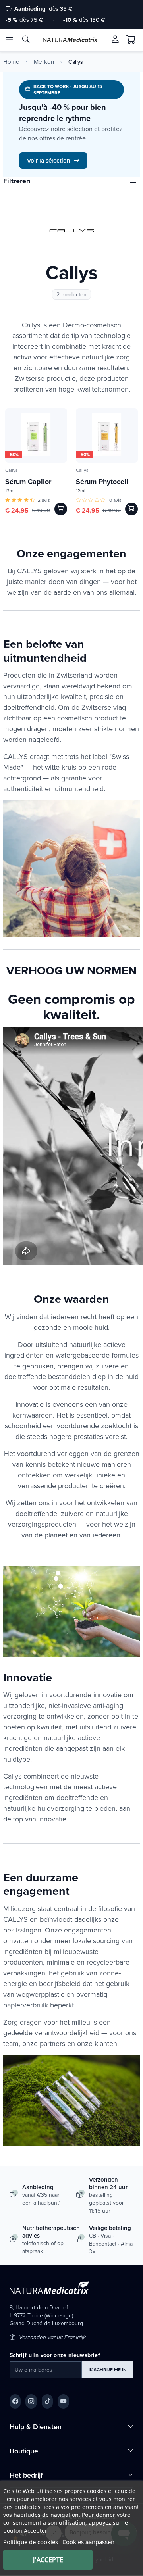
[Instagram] (31, 2401)
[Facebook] (15, 2401)
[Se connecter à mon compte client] (115, 39)
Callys (12, 470)
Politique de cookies (31, 2542)
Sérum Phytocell (102, 482)
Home (11, 62)
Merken (44, 62)
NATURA (70, 40)
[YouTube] (63, 2401)
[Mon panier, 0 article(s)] (131, 40)
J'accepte (48, 2560)
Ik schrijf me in (108, 2369)
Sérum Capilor (28, 482)
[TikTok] (47, 2401)
